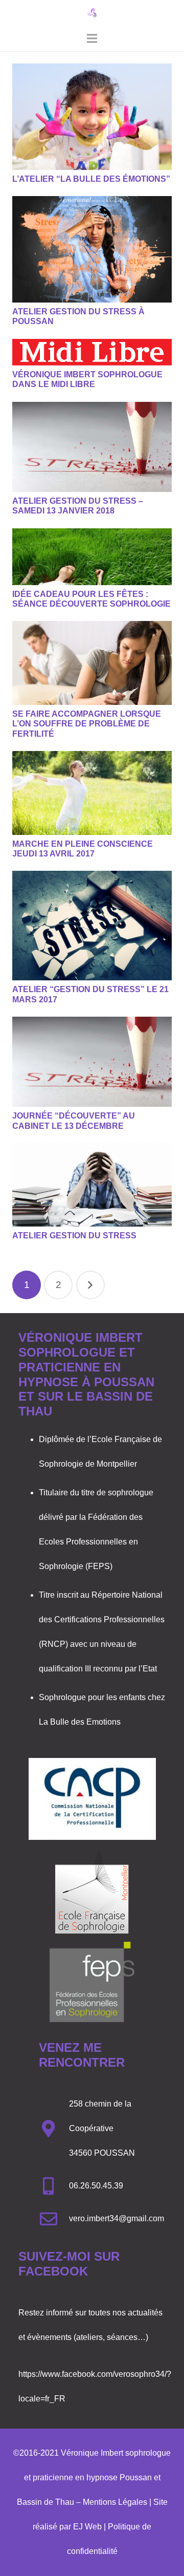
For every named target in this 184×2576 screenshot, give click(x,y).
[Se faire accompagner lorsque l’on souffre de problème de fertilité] (92, 663)
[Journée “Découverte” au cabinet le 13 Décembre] (92, 1062)
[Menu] (92, 38)
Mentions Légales (115, 2502)
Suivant (90, 1285)
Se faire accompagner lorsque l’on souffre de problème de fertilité (87, 724)
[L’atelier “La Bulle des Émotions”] (92, 117)
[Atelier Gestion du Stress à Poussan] (92, 249)
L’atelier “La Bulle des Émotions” (91, 179)
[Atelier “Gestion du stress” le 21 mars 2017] (92, 926)
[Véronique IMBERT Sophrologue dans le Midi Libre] (92, 352)
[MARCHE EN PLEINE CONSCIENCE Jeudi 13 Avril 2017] (92, 793)
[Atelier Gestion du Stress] (92, 1185)
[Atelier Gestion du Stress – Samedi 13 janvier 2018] (92, 447)
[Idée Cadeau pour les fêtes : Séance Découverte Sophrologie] (92, 557)
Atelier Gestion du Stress (74, 1236)
